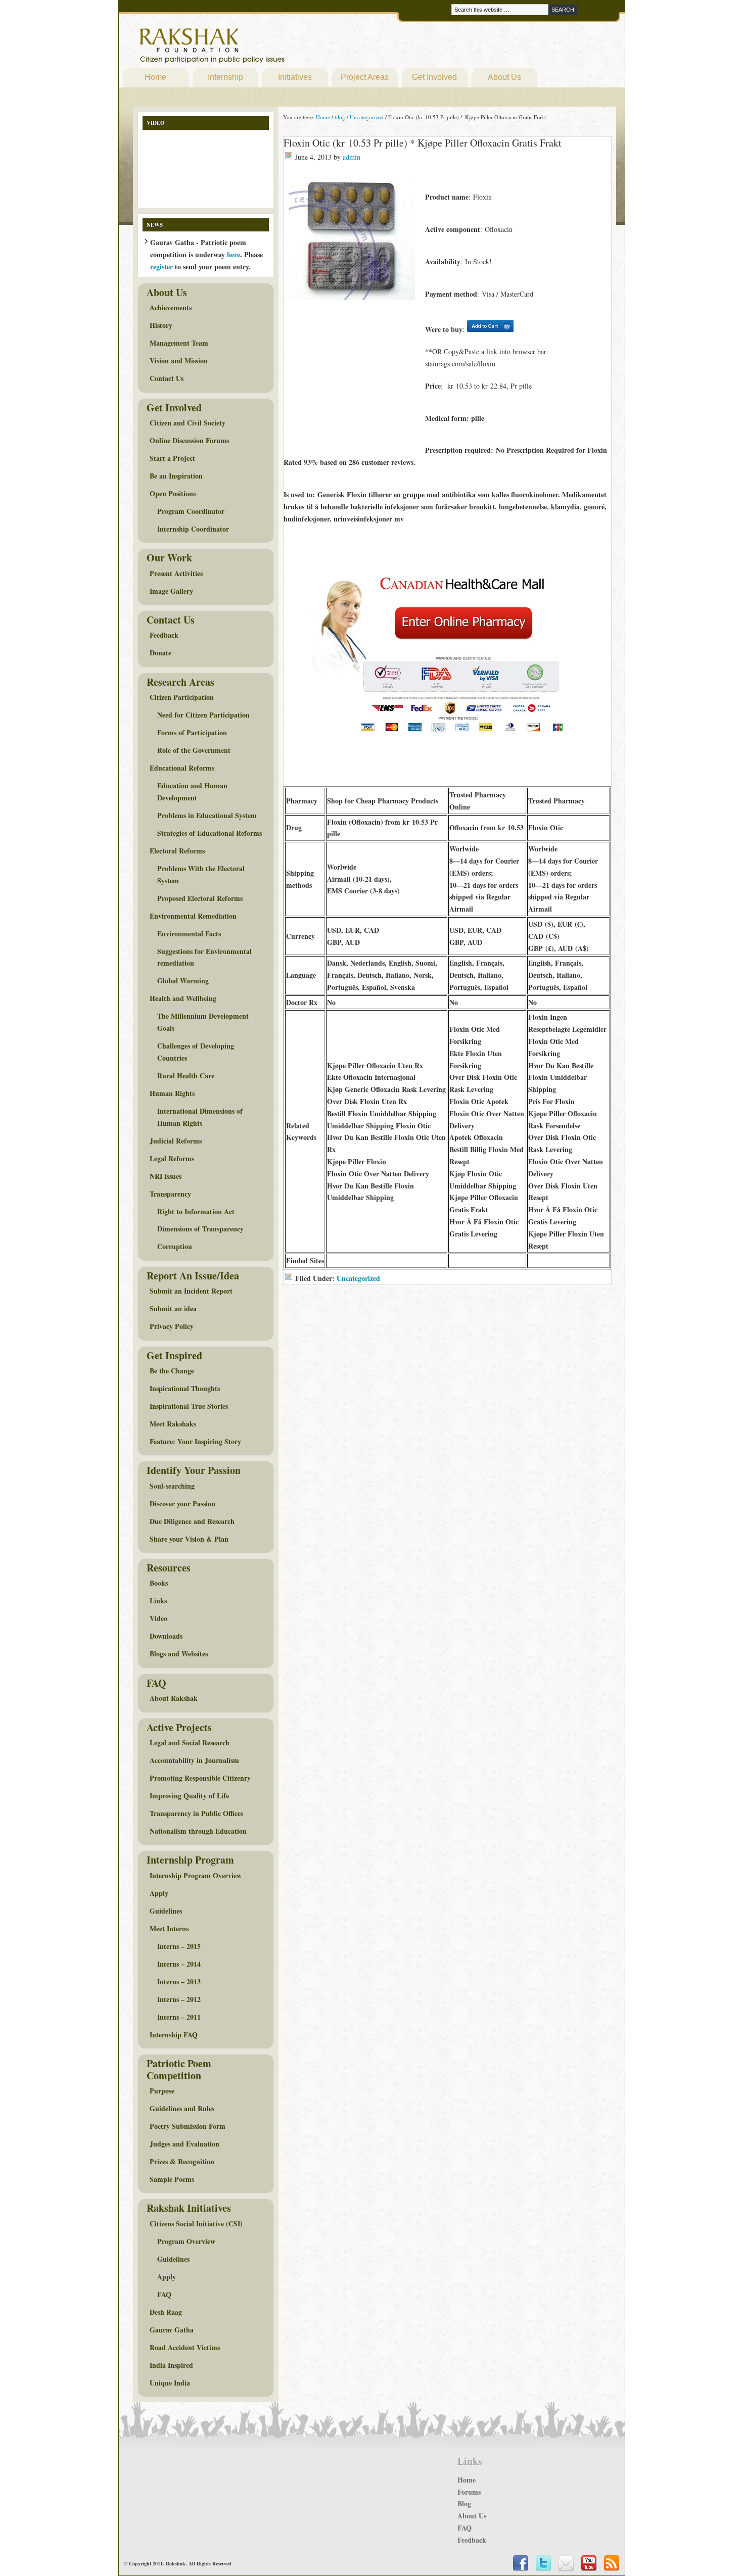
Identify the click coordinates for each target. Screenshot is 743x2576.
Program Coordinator (191, 511)
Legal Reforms (172, 1158)
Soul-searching (172, 1486)
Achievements (171, 307)
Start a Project (172, 458)
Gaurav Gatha (172, 2330)
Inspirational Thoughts (185, 1388)
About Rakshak (174, 1698)
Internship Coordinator (193, 529)
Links (158, 1601)
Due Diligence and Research (192, 1521)
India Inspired (171, 2365)
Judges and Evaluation (184, 2144)
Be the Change (172, 1371)
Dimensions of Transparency (200, 1229)
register (161, 267)
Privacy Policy (172, 1326)
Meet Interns (169, 1928)
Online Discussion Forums (189, 440)
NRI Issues (166, 1176)
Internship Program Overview (196, 1875)
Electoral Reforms (177, 851)
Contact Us (167, 378)
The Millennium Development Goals (203, 1022)
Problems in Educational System (207, 815)
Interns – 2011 (179, 2017)
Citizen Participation (182, 697)
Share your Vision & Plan (189, 1539)
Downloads (166, 1636)
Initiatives (295, 77)
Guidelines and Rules (182, 2108)
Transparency (170, 1194)
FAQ (164, 2294)
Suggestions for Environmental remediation (204, 957)
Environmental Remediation (193, 916)
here (234, 254)
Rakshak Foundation (256, 48)
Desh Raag (166, 2312)
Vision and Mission (179, 361)
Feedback (164, 635)
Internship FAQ (174, 2035)
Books (159, 1583)
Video (158, 1618)
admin (352, 157)
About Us (504, 77)
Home (155, 77)
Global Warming (183, 981)
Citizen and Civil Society (188, 423)
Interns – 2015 (179, 1946)
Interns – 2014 (179, 1964)
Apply (159, 1893)
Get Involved (434, 77)
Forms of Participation (192, 732)
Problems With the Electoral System (201, 874)
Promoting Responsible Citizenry (200, 1778)
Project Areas (365, 77)
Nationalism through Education (198, 1831)
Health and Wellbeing (183, 998)
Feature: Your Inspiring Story (195, 1441)
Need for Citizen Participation (203, 715)
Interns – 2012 (179, 1999)
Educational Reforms (182, 768)
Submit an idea (173, 1308)
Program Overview (186, 2241)
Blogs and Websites (179, 1654)
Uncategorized (358, 1278)
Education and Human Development (192, 792)
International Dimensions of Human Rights (200, 1117)
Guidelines (166, 1911)
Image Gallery (171, 591)
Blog (464, 2503)
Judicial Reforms (176, 1141)
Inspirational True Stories (189, 1406)
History (161, 325)
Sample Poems (172, 2179)
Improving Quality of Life (189, 1796)
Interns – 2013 (179, 1982)
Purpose (162, 2091)
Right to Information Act (196, 1211)
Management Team (179, 343)
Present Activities (176, 573)
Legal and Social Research (190, 1743)
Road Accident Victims (185, 2347)
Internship (225, 77)
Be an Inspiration (176, 476)
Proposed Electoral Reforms (200, 898)
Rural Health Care (186, 1076)
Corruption (175, 1246)
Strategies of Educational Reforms (210, 833)
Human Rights (172, 1093)
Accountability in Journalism (194, 1760)
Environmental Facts (189, 934)
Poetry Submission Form (188, 2126)
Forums (469, 2492)
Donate (160, 653)
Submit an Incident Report (191, 1291)
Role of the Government (194, 750)
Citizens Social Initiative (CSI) (196, 2224)
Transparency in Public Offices (196, 1813)
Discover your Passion (182, 1504)
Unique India (170, 2383)
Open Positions (173, 493)
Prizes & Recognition (182, 2161)
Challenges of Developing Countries (196, 1052)
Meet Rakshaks (173, 1424)
